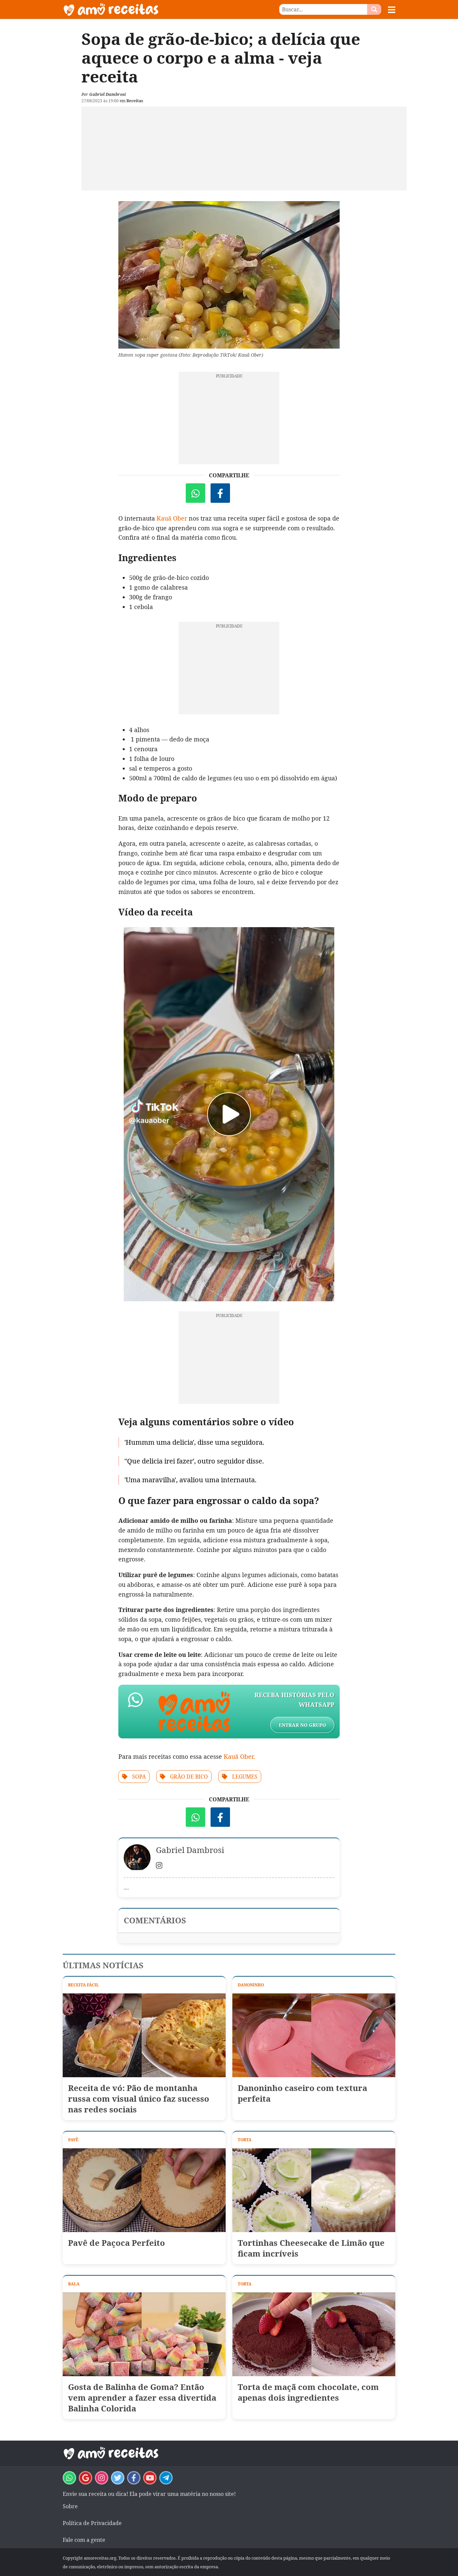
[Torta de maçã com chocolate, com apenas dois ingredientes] (314, 2334)
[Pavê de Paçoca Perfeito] (144, 2190)
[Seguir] (102, 2478)
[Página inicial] (146, 9)
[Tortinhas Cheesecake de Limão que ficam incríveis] (314, 2190)
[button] (392, 10)
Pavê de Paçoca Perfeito (117, 2243)
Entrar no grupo (302, 1725)
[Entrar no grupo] (69, 2478)
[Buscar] (374, 9)
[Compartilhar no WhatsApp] (195, 493)
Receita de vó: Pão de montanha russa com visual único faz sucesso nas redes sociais (139, 2099)
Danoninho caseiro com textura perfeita (302, 2093)
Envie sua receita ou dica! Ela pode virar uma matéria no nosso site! (149, 2494)
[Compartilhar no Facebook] (220, 493)
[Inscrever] (150, 2478)
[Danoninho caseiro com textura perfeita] (314, 2035)
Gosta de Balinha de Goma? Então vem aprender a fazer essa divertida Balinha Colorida (142, 2398)
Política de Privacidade (92, 2523)
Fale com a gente (84, 2540)
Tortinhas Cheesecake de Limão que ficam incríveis (311, 2248)
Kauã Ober (172, 518)
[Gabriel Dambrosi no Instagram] (159, 1866)
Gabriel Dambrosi (107, 94)
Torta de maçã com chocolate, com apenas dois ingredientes (308, 2392)
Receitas (135, 101)
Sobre (70, 2506)
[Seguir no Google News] (85, 2478)
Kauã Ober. (239, 1756)
